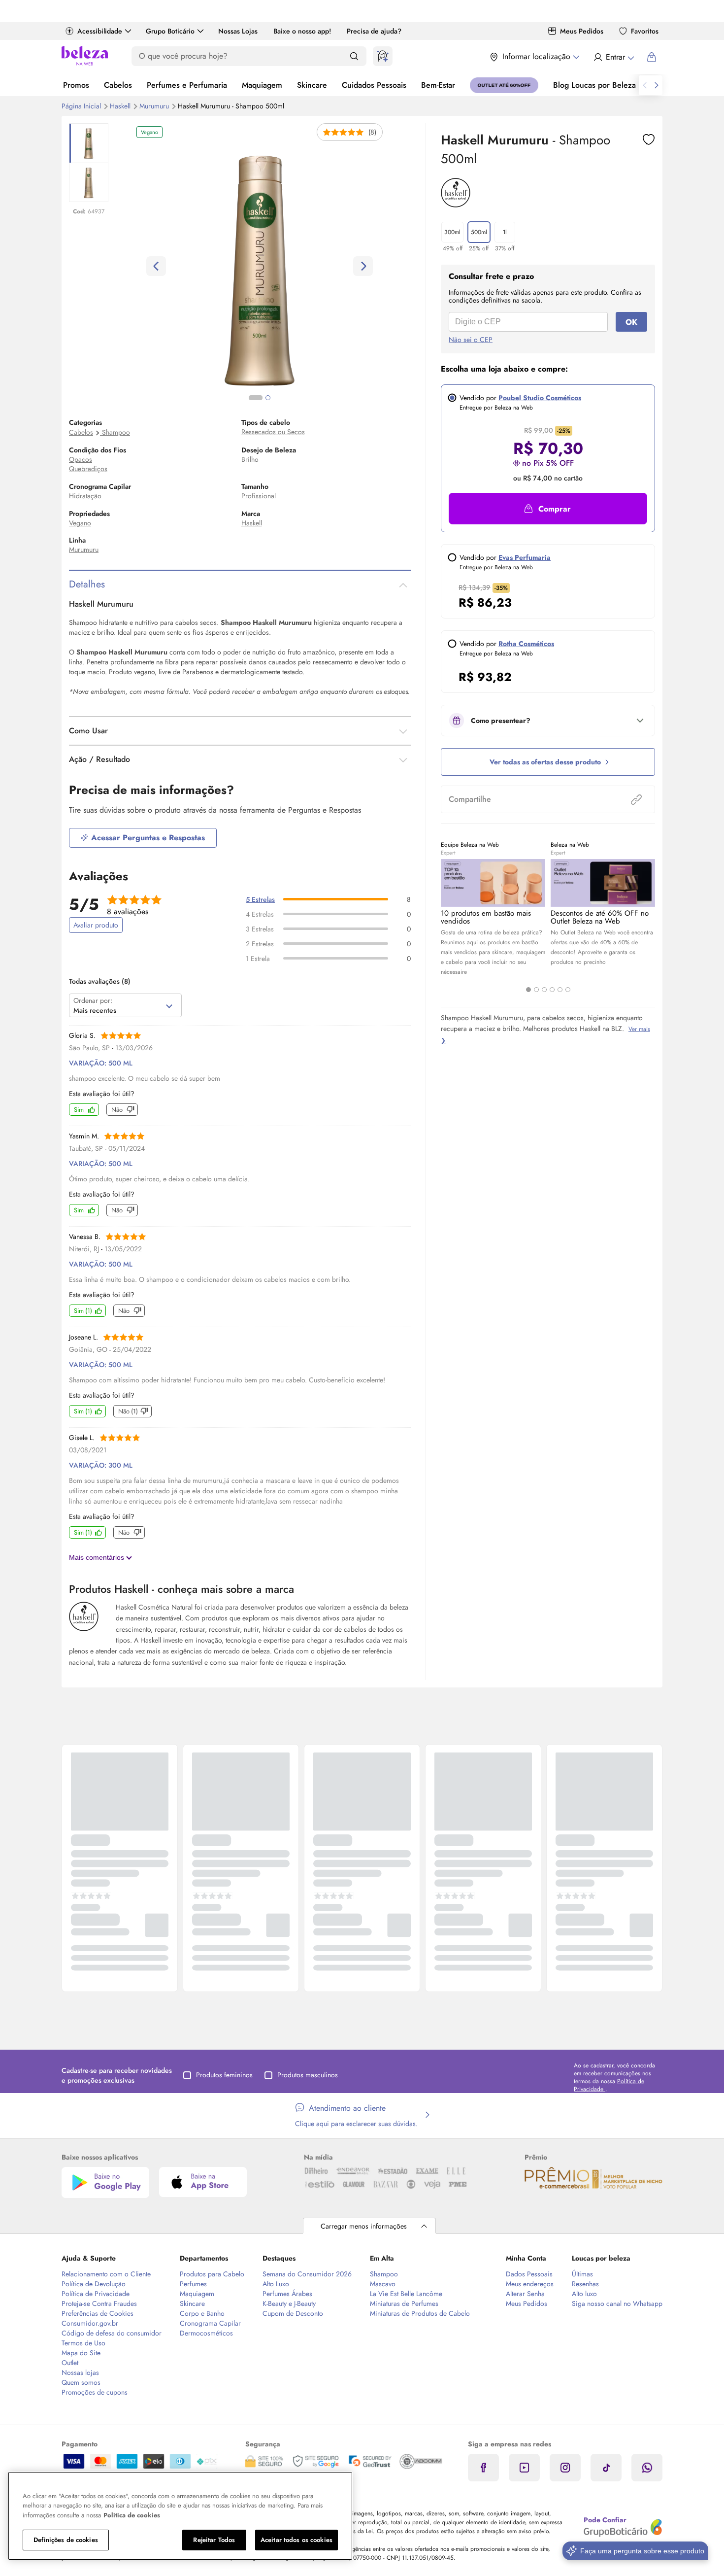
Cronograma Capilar (210, 2323)
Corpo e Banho (202, 2313)
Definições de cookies (66, 2540)
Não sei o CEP (471, 340)
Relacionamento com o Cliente (106, 2274)
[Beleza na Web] (85, 57)
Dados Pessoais (529, 2274)
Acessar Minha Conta (613, 57)
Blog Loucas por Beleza (594, 85)
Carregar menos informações (364, 2226)
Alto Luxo (276, 2284)
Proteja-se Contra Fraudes (99, 2303)
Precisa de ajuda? (374, 31)
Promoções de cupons (95, 2392)
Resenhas (585, 2284)
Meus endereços (530, 2284)
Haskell (121, 106)
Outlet (70, 2363)
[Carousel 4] (552, 990)
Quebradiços (88, 469)
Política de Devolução (94, 2284)
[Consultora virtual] (383, 56)
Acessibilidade (100, 31)
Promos (76, 85)
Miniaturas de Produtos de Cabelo (420, 2313)
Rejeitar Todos (214, 2540)
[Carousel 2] (536, 990)
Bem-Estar (438, 85)
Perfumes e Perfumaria (187, 85)
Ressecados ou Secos (273, 432)
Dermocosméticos (206, 2333)
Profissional (259, 496)
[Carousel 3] (544, 990)
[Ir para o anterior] (645, 85)
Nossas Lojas (238, 31)
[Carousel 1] (528, 990)
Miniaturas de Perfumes (404, 2303)
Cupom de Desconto (293, 2313)
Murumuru (155, 106)
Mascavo (383, 2284)
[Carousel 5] (560, 990)
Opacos (81, 459)
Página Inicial (82, 106)
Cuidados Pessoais (374, 85)
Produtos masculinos (308, 2075)
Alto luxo (584, 2294)
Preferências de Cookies (98, 2313)
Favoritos (645, 31)
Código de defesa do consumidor (112, 2333)
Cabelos (118, 85)
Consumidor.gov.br (90, 2323)
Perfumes (193, 2284)
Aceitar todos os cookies (296, 2540)
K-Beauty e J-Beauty (289, 2303)
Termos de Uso (83, 2343)
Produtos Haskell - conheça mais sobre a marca (181, 1589)
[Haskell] (456, 204)
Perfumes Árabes (287, 2294)
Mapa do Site (81, 2353)
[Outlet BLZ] (504, 85)
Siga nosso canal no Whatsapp (617, 2303)
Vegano (80, 523)
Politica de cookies (132, 2515)
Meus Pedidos (582, 31)
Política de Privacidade (96, 2294)
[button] (649, 139)
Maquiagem (262, 85)
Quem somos (81, 2382)
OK (631, 322)
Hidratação (85, 496)
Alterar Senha (525, 2294)
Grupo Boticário (170, 31)
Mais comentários (98, 1557)
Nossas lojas (80, 2372)
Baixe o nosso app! (302, 31)
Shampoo (116, 432)
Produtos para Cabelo (212, 2274)
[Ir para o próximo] (657, 85)
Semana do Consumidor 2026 (307, 2274)
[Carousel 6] (568, 990)
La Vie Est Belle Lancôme (406, 2294)
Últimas (582, 2274)
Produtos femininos (224, 2075)
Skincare (312, 85)
